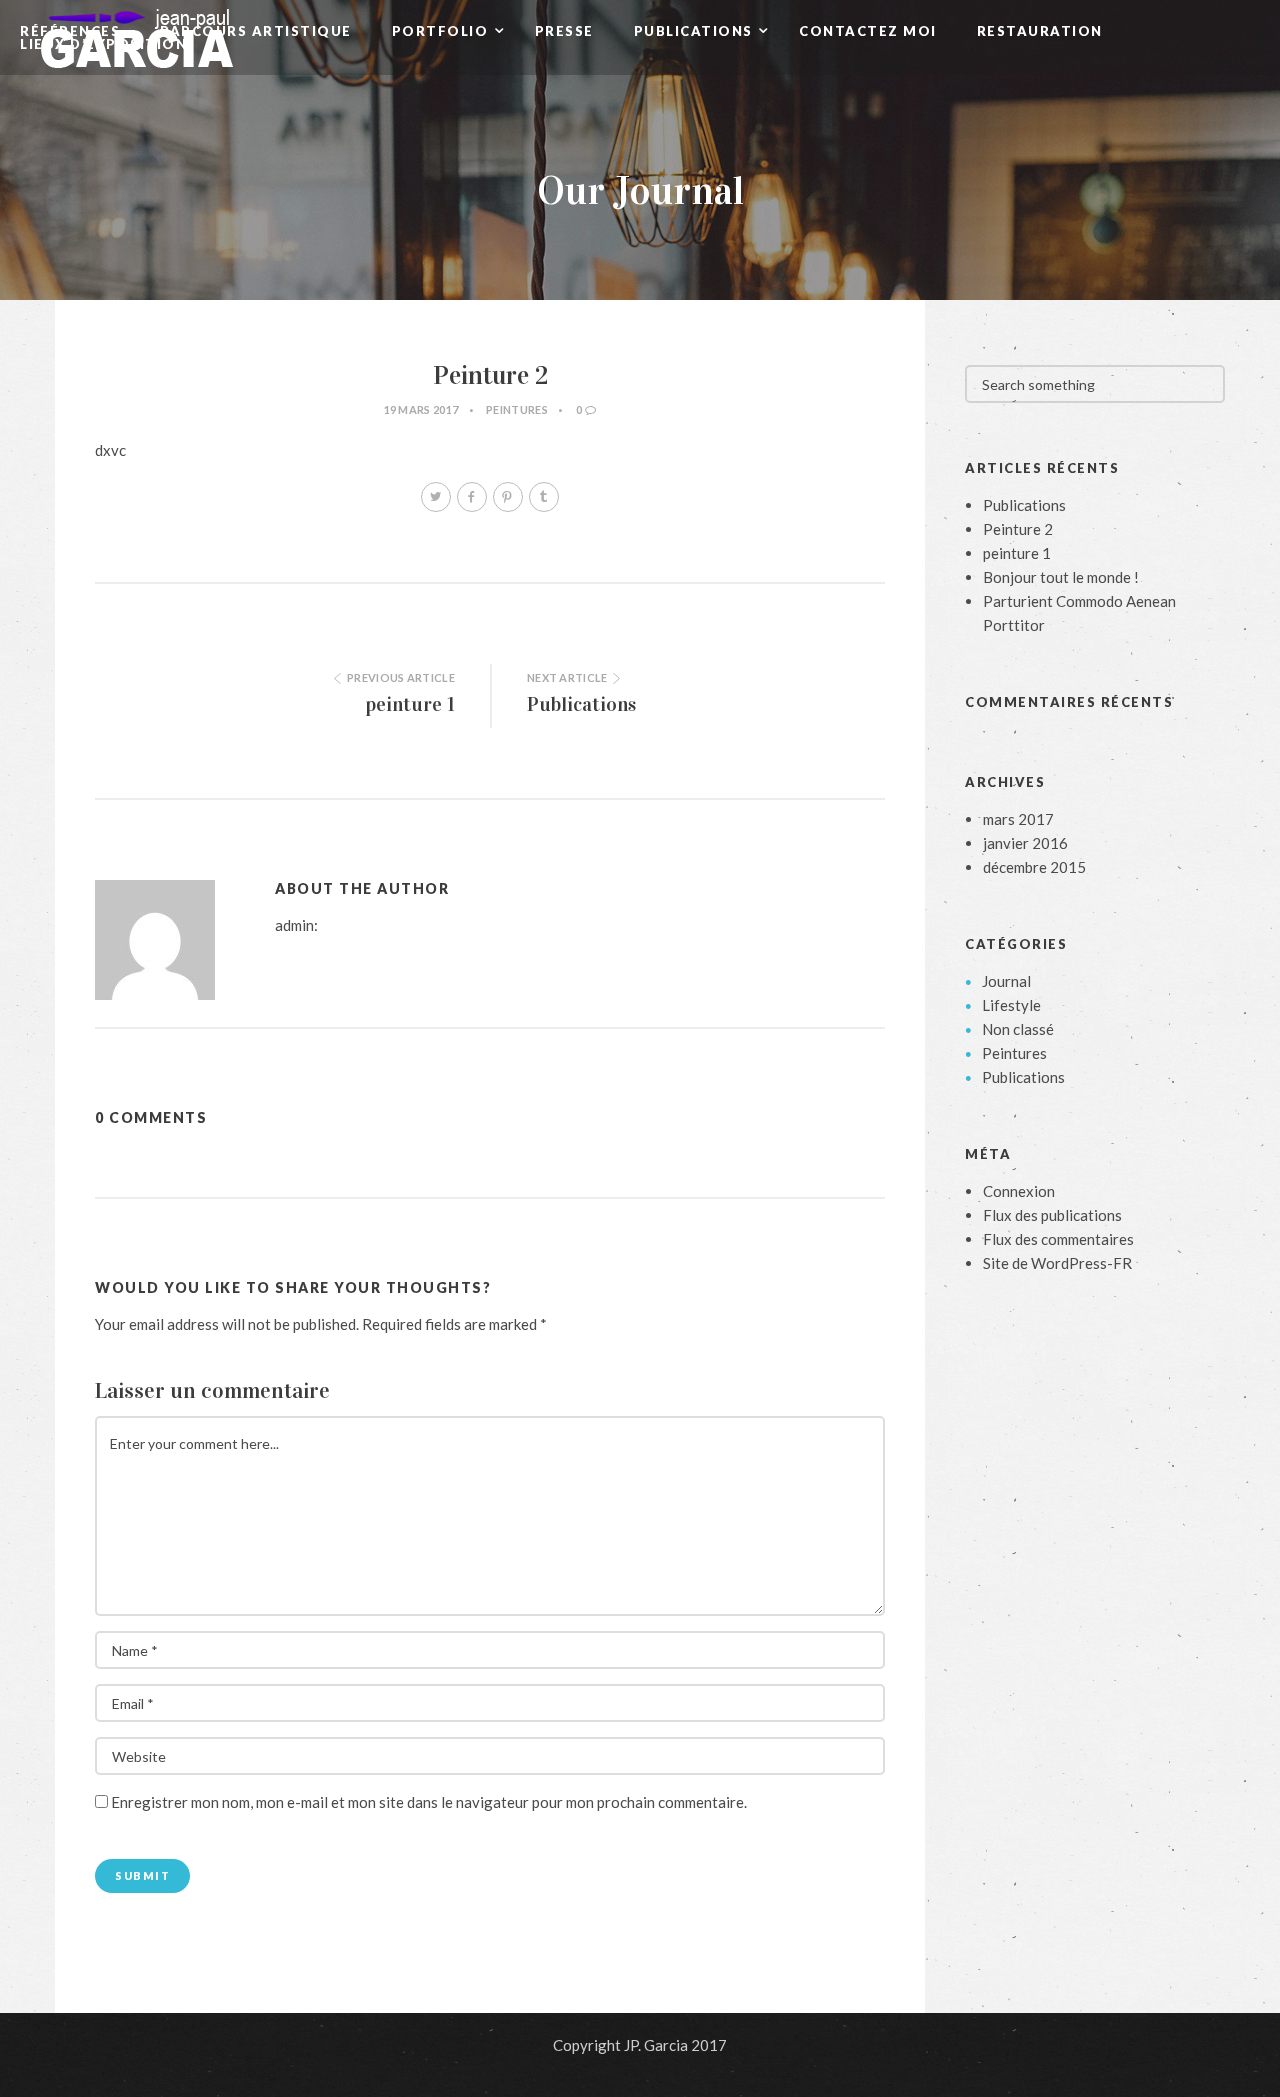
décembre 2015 (1034, 867)
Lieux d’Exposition (103, 44)
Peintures (517, 409)
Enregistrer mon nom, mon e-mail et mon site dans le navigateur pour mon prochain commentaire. (429, 1802)
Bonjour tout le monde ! (1061, 577)
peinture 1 (410, 704)
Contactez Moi (868, 31)
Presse (564, 31)
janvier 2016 (1025, 843)
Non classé (1018, 1029)
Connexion (1019, 1191)
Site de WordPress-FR (1057, 1263)
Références (70, 31)
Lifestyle (1011, 1005)
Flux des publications (1052, 1215)
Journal (1006, 981)
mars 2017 (1018, 819)
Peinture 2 (1018, 529)
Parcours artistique (256, 31)
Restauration (1040, 31)
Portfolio (442, 31)
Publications (696, 31)
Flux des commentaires (1058, 1239)
